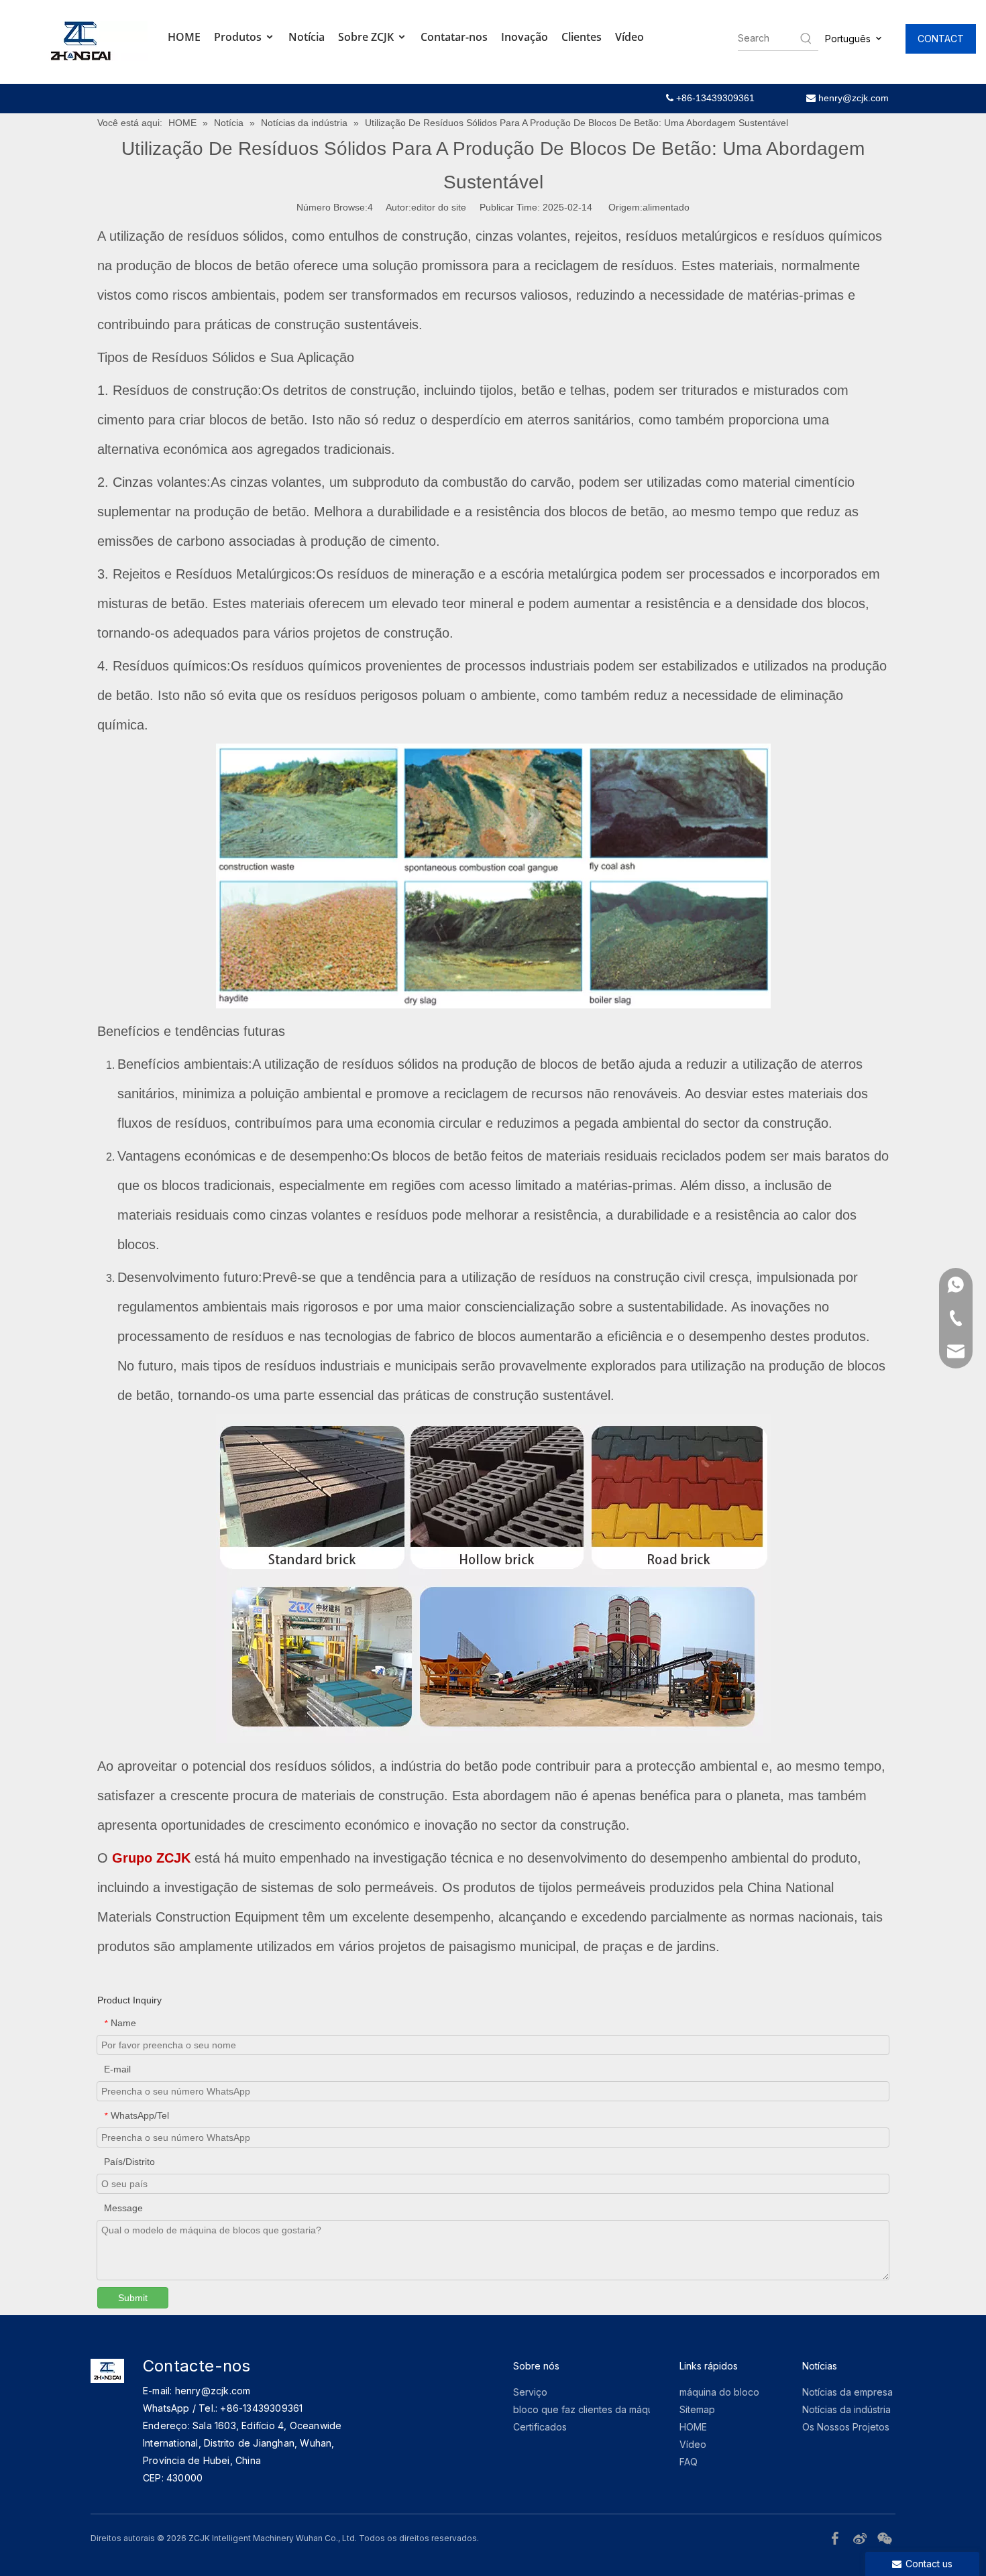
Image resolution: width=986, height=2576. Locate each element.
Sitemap (697, 2409)
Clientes (582, 37)
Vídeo (629, 37)
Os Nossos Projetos (846, 2427)
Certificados (540, 2427)
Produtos (239, 37)
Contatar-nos (454, 37)
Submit (133, 2298)
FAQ (689, 2462)
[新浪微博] (862, 2537)
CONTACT (941, 39)
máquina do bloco (719, 2392)
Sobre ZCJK (367, 37)
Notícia (307, 37)
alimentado (666, 207)
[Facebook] (837, 2537)
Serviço (530, 2392)
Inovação (525, 37)
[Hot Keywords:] (806, 38)
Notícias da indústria (846, 2409)
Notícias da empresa (847, 2392)
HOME (184, 37)
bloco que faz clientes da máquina (590, 2409)
